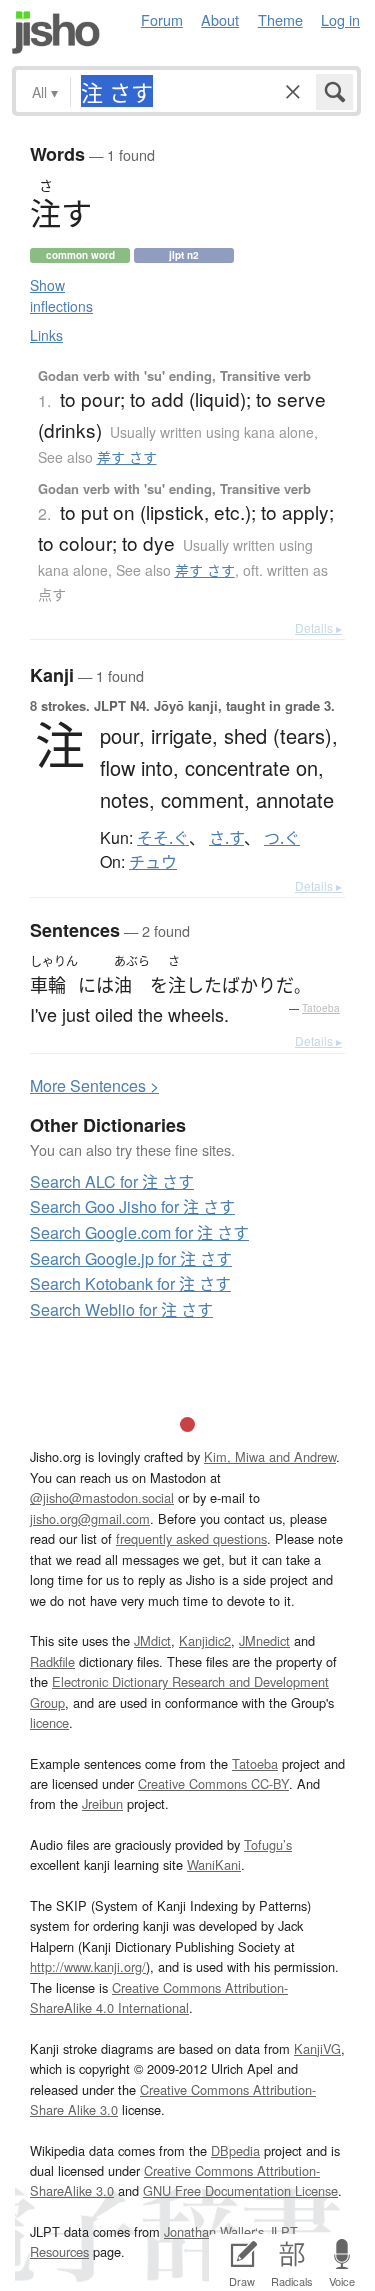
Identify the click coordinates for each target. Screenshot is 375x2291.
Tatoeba (321, 1008)
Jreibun (102, 1803)
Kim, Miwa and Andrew (270, 1456)
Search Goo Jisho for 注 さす (132, 1206)
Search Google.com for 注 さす (139, 1232)
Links (46, 335)
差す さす (127, 457)
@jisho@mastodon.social (102, 1497)
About (220, 19)
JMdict (152, 1640)
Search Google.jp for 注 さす (131, 1258)
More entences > (94, 1085)
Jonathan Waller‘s (214, 2231)
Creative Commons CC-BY (213, 1783)
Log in (340, 19)
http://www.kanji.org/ (88, 1966)
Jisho (56, 32)
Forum (162, 19)
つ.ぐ (282, 838)
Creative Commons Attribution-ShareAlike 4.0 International (159, 1997)
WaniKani (214, 1864)
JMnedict (264, 1640)
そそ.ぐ (163, 838)
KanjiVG (317, 2048)
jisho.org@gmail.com (90, 1518)
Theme (280, 19)
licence (49, 1722)
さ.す (226, 838)
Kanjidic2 (205, 1640)
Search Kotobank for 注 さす (130, 1283)
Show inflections (61, 295)
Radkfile (52, 1661)
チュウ (153, 862)
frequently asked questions (191, 1538)
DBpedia (235, 2150)
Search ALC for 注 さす (112, 1181)
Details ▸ (318, 627)
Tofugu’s (268, 1844)
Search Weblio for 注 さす (121, 1309)
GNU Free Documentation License (240, 2190)
